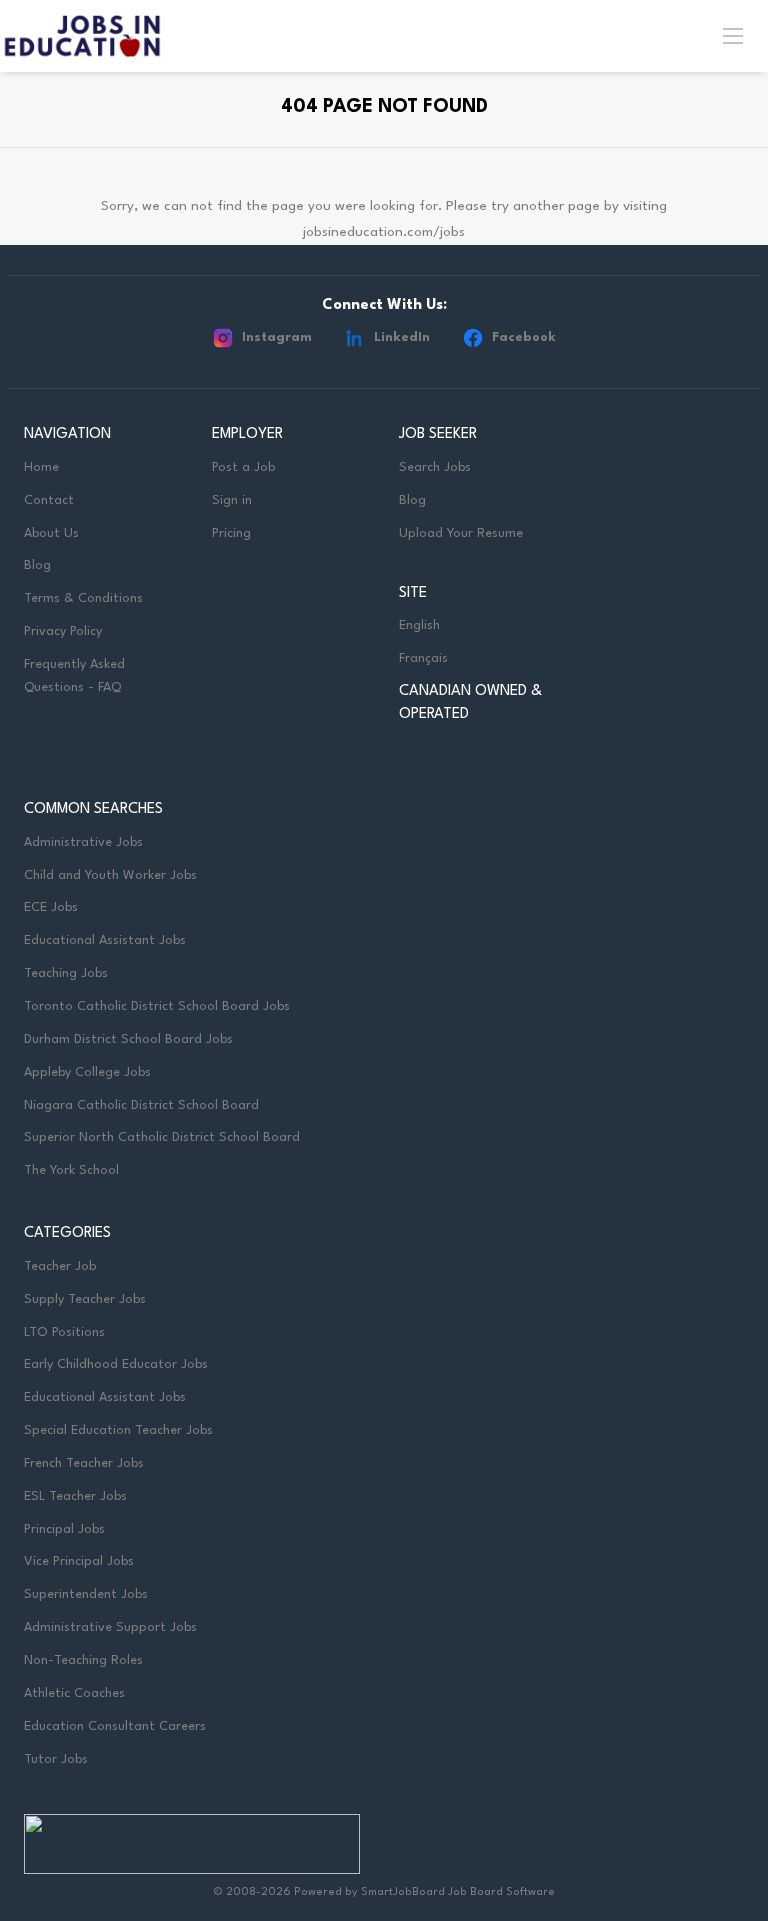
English (419, 625)
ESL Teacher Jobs (75, 1496)
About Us (51, 533)
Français (423, 658)
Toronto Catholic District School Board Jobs (157, 1006)
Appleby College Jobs (87, 1072)
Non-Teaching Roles (83, 1660)
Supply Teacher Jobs (85, 1299)
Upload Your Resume (461, 533)
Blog (37, 565)
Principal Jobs (64, 1529)
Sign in (232, 500)
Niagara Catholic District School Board (141, 1105)
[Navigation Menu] (733, 35)
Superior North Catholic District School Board (162, 1137)
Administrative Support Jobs (110, 1627)
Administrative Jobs (83, 842)
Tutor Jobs (56, 1759)
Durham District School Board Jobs (128, 1039)
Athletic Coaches (74, 1693)
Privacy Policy (63, 631)
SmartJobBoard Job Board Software (458, 1892)
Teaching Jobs (66, 973)
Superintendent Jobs (86, 1594)
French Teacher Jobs (84, 1463)
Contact (49, 500)
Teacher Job (60, 1266)
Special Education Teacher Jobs (118, 1430)
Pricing (231, 533)
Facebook (524, 337)
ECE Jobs (51, 907)
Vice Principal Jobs (81, 1561)
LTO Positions (64, 1332)
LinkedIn (402, 337)
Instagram (277, 337)
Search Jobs (435, 467)
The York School (71, 1170)
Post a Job (243, 467)
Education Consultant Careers (115, 1726)
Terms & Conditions (83, 598)
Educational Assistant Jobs (105, 940)
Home (41, 467)
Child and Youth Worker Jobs (110, 875)
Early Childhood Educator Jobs (116, 1364)
